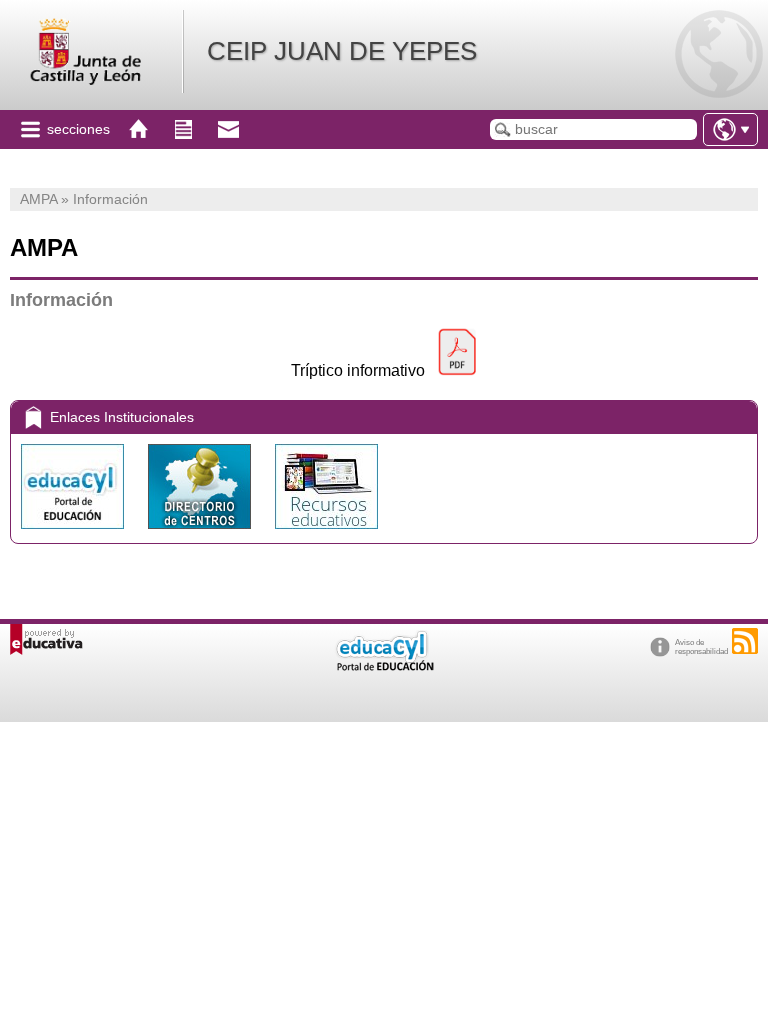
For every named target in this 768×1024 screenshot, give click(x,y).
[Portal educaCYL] (74, 533)
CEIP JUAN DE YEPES (342, 51)
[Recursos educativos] (326, 533)
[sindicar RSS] (745, 641)
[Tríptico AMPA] (457, 370)
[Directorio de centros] (201, 533)
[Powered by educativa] (46, 639)
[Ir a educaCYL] (384, 666)
